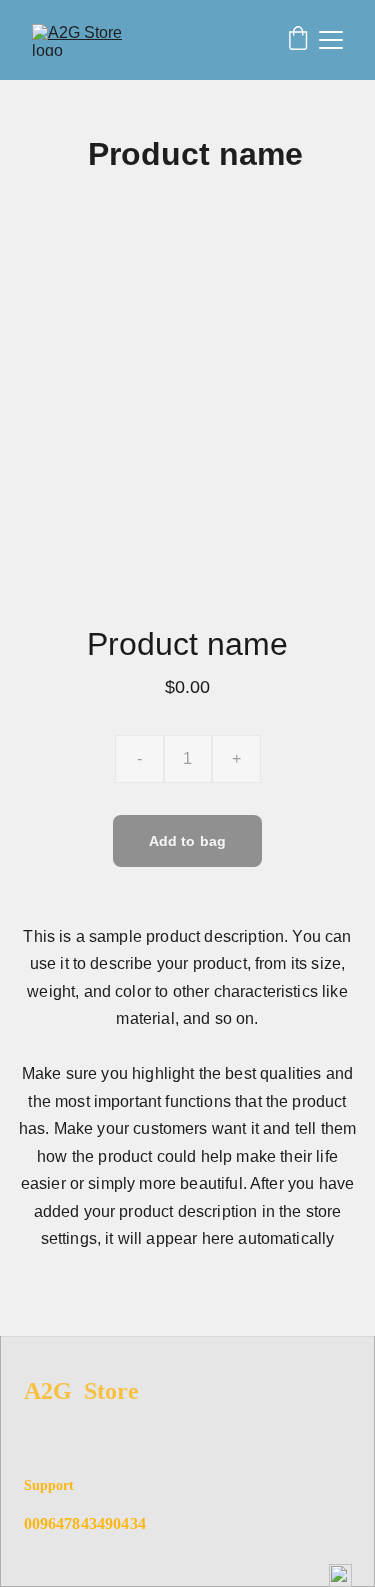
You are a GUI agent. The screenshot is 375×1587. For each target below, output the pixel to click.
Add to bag (187, 841)
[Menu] (331, 40)
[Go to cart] (298, 40)
